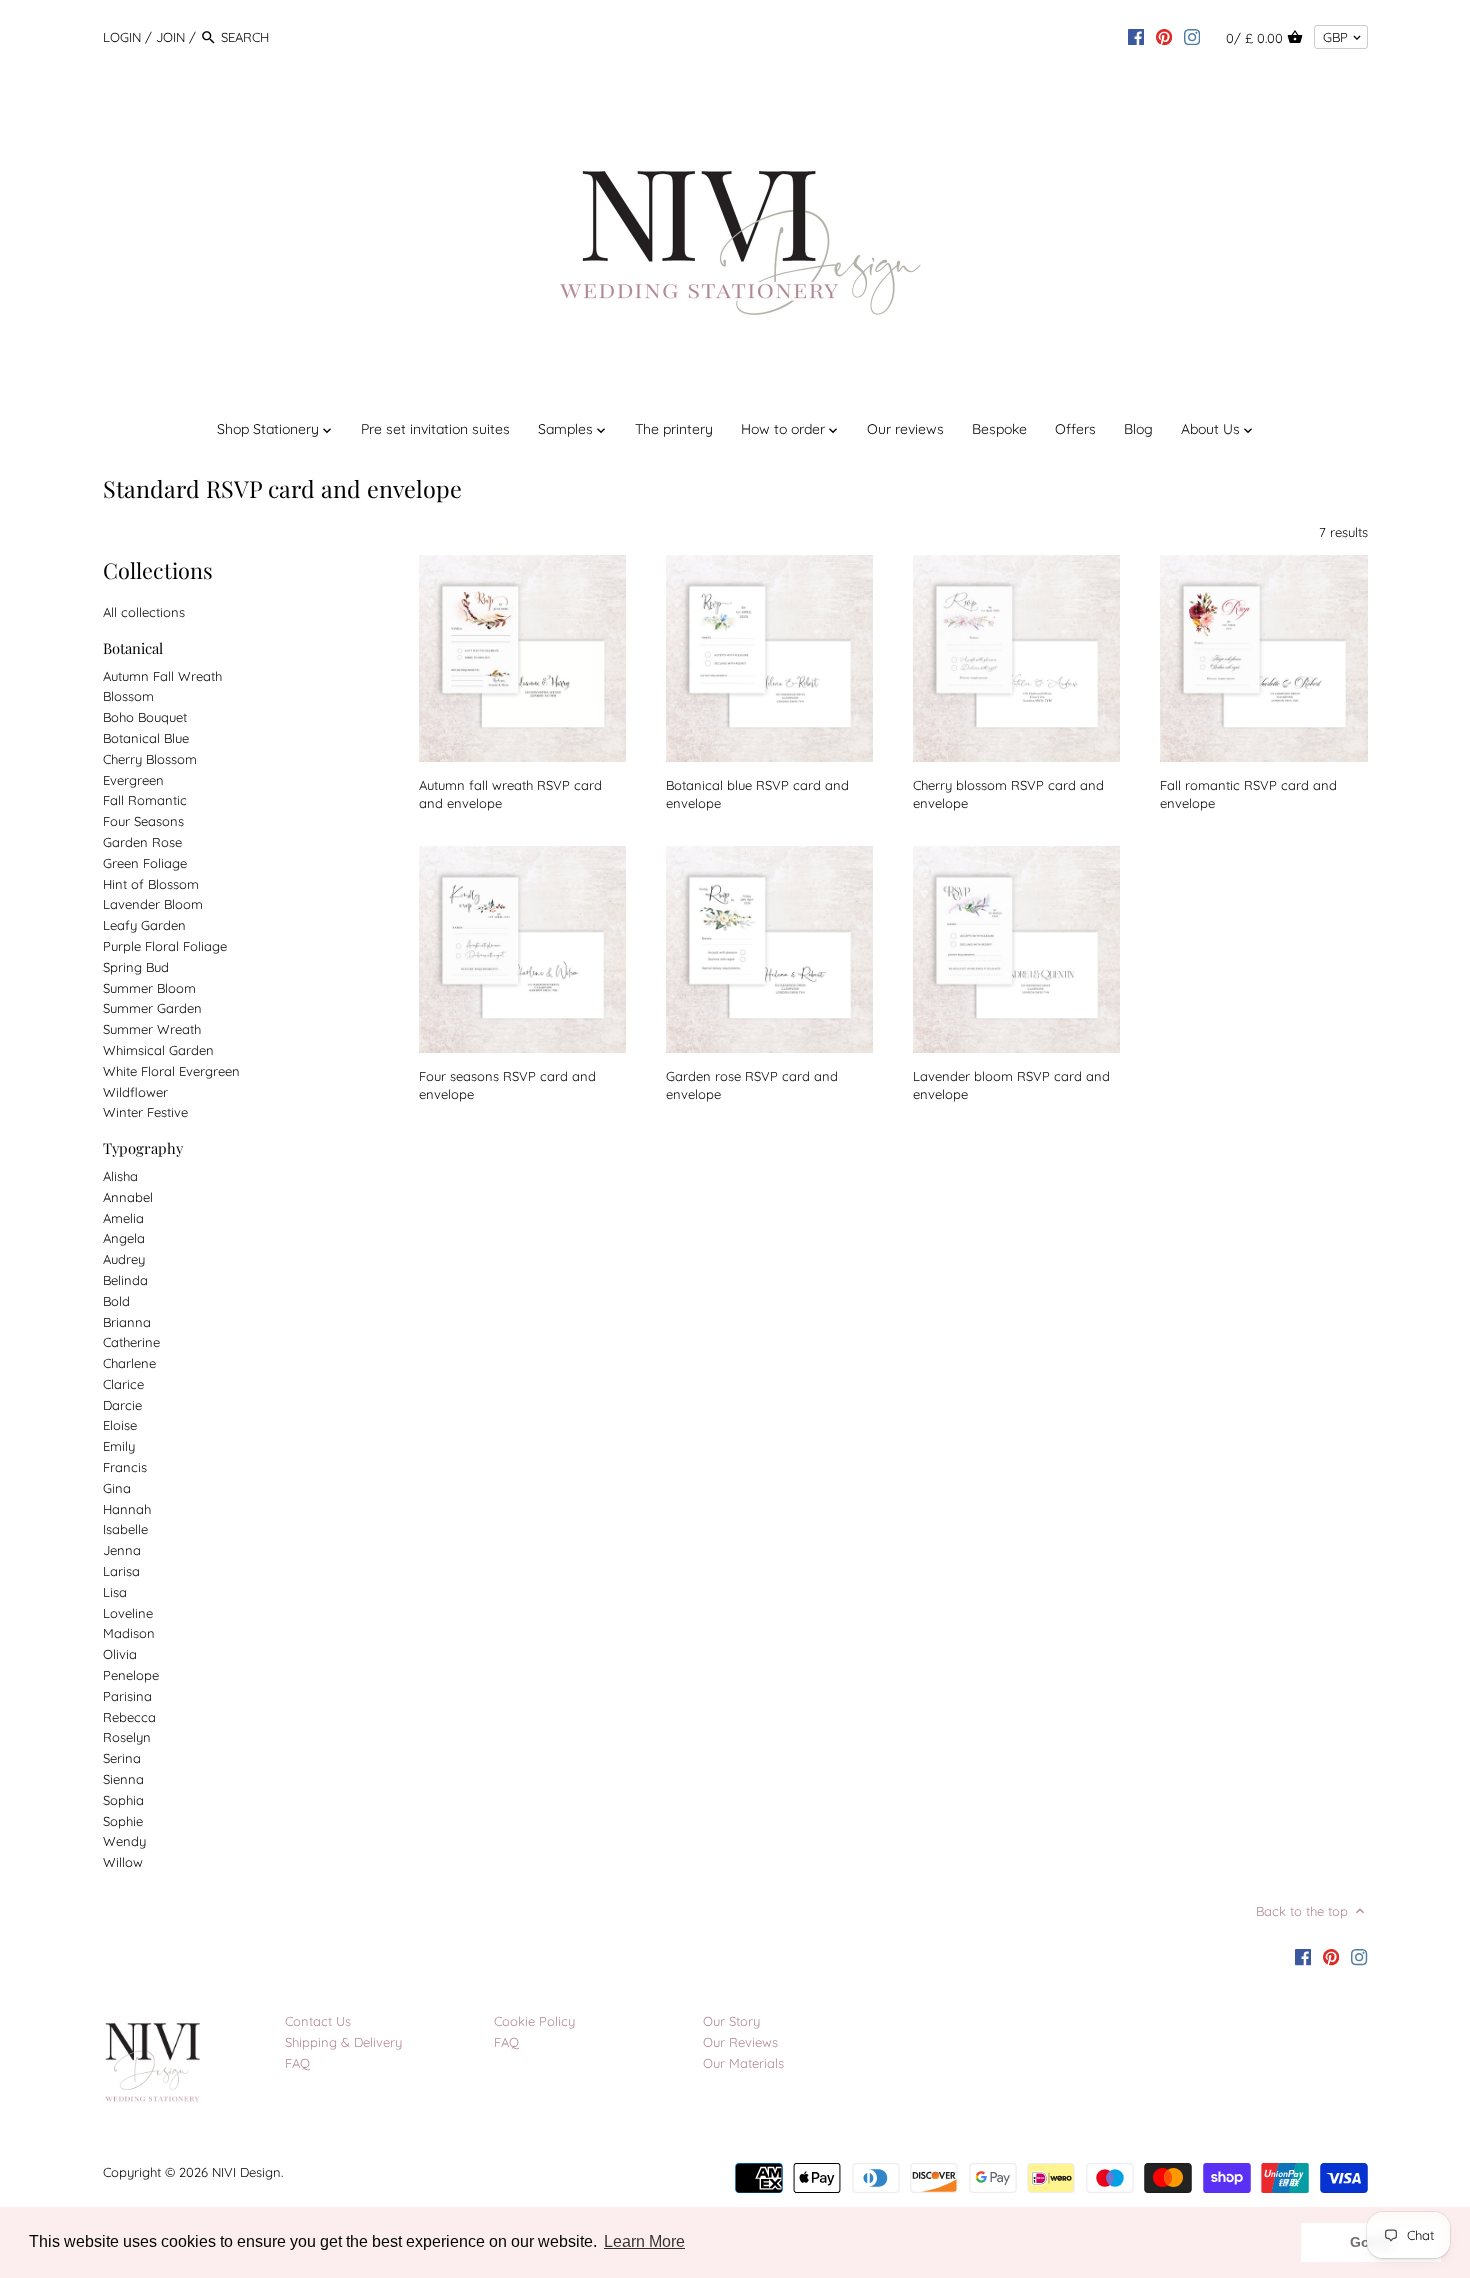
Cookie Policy (534, 2021)
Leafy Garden (144, 925)
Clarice (123, 1384)
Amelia (123, 1218)
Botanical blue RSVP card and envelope (757, 794)
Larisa (121, 1571)
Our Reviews (740, 2042)
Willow (123, 1862)
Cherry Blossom (150, 759)
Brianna (127, 1322)
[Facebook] (1136, 36)
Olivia (120, 1654)
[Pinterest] (1164, 36)
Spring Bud (136, 967)
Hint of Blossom (151, 884)
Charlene (129, 1363)
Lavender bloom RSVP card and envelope (1011, 1085)
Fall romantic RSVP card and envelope (1248, 794)
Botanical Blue (146, 738)
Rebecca (129, 1717)
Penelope (131, 1675)
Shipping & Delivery (343, 2042)
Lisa (115, 1592)
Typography (143, 1148)
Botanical (133, 648)
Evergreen (133, 780)
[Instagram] (1192, 36)
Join (170, 37)
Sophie (123, 1821)
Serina (122, 1758)
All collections (144, 612)
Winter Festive (145, 1112)
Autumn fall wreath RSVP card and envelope (510, 794)
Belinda (125, 1280)
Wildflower (135, 1092)
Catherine (131, 1342)
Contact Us (318, 2021)
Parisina (127, 1696)
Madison (129, 1633)
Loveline (128, 1613)
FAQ (297, 2063)
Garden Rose (142, 842)
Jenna (122, 1550)
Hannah (127, 1509)
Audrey (124, 1259)
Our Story (731, 2021)
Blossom (128, 696)
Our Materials (743, 2063)
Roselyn (127, 1737)
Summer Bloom (149, 988)
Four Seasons (143, 821)
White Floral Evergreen (171, 1071)
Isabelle (125, 1529)
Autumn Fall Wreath (162, 676)
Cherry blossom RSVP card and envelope (1008, 794)
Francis (125, 1467)
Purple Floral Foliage (165, 946)
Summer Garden (152, 1008)
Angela (124, 1238)
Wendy (124, 1841)
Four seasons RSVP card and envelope (507, 1085)
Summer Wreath (152, 1029)
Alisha (120, 1176)
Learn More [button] (644, 2241)
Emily (119, 1446)
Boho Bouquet (145, 717)
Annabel (128, 1197)
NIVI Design (246, 2172)
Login (122, 37)
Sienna (123, 1779)
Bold (116, 1301)
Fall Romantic (145, 800)
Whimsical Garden (158, 1050)
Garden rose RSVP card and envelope (752, 1085)
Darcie (122, 1405)
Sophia (123, 1800)
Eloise (120, 1425)
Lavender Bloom (153, 904)
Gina (117, 1488)
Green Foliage (145, 863)
